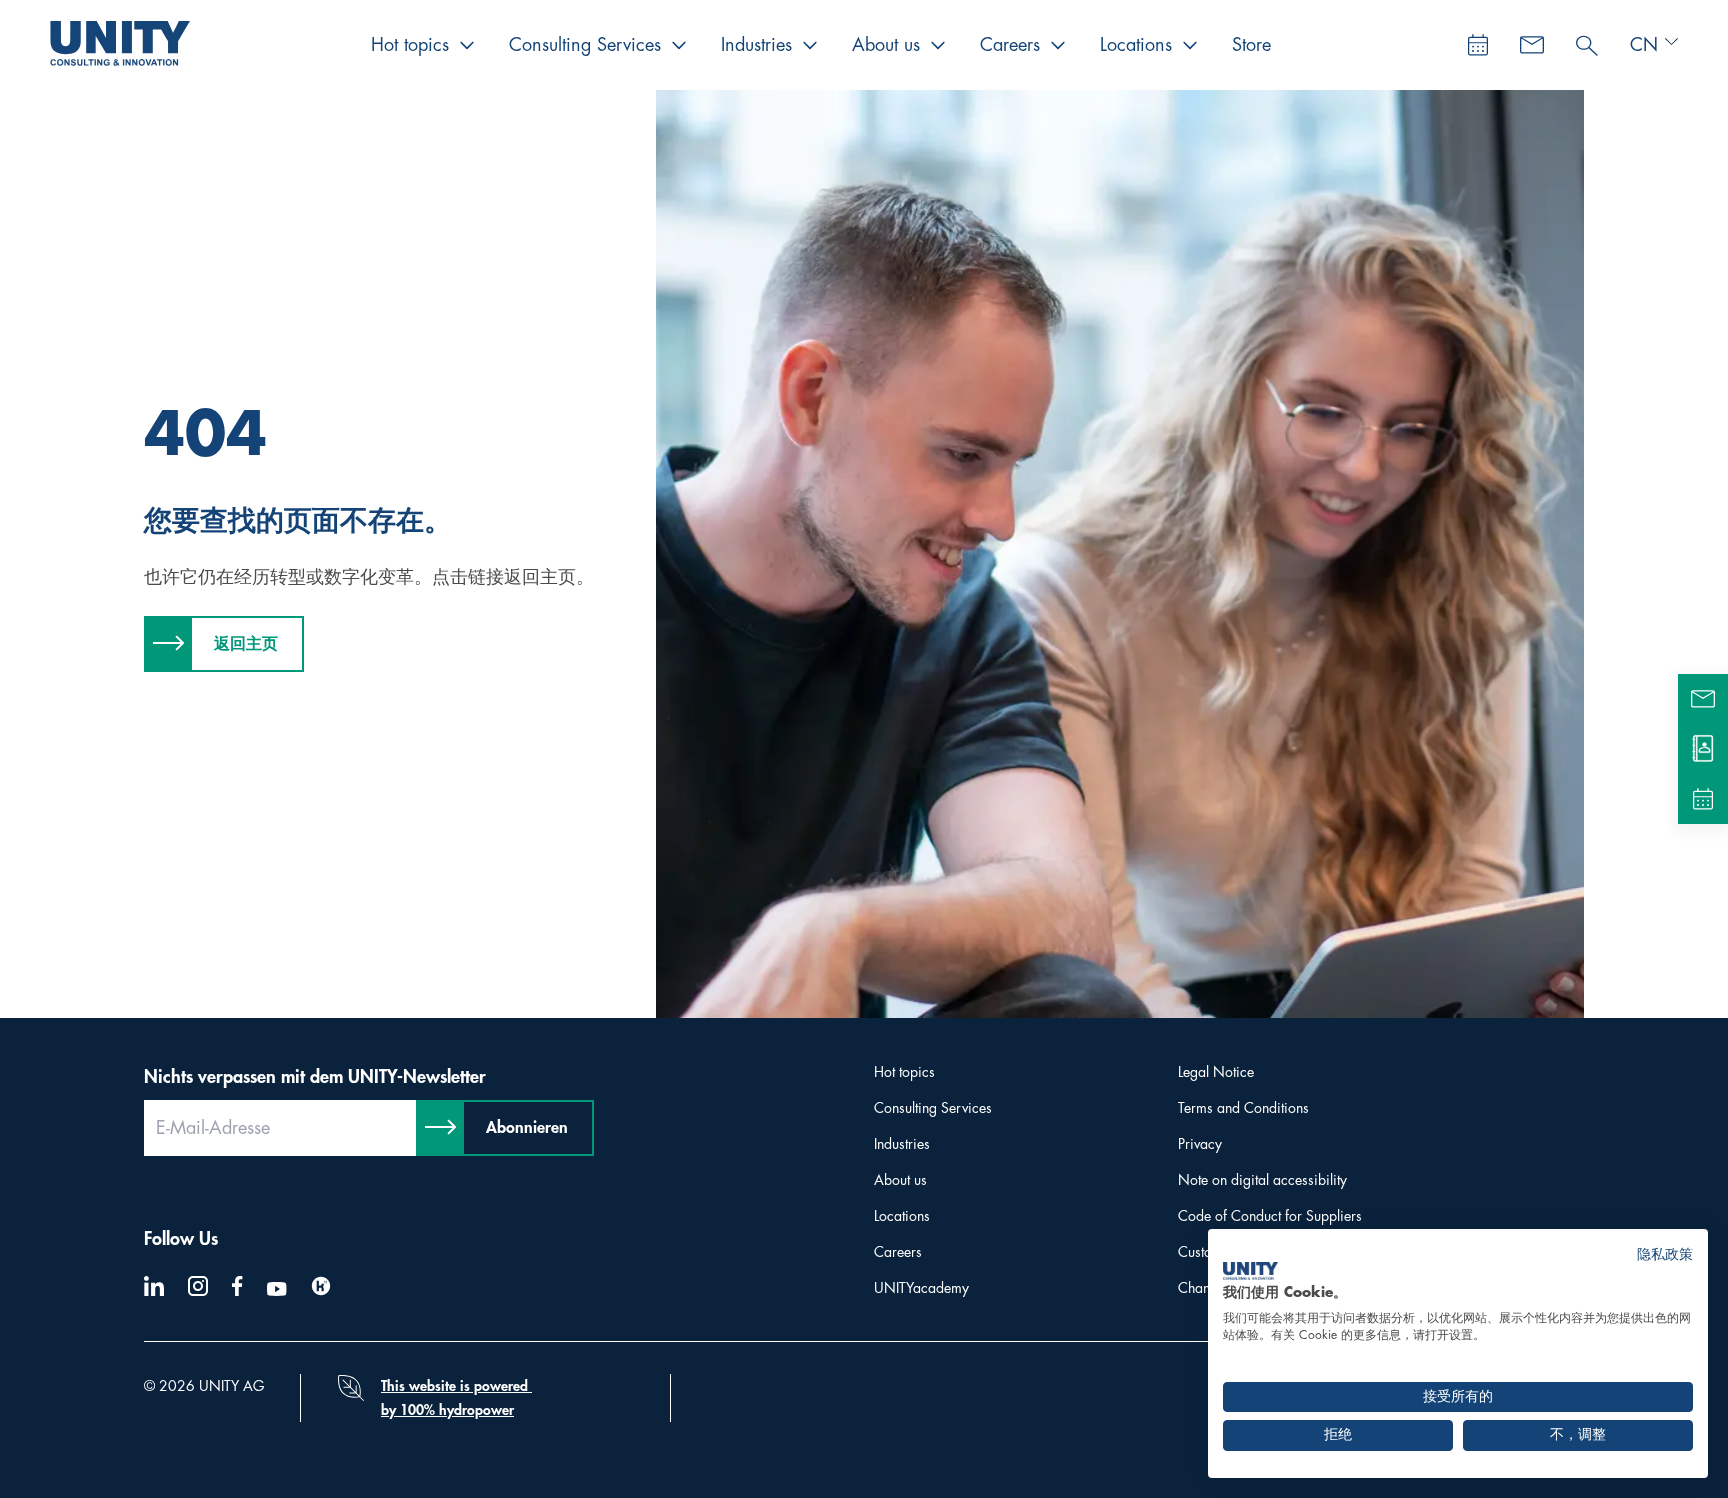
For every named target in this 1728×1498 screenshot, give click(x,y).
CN (1644, 45)
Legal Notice (1216, 1072)
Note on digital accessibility (1262, 1180)
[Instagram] (198, 1286)
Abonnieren (527, 1128)
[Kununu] (321, 1286)
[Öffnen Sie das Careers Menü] (1058, 45)
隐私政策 (1665, 1254)
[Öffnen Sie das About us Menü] (938, 45)
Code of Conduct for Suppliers (1270, 1216)
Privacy (1200, 1144)
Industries (756, 45)
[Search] (1587, 40)
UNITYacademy (921, 1288)
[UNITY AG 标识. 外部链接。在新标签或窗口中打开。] (1250, 1271)
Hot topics (410, 45)
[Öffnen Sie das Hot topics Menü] (467, 45)
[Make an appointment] (1478, 45)
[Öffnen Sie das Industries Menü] (810, 45)
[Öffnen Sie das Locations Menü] (1190, 45)
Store (1251, 45)
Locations (1136, 45)
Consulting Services (585, 45)
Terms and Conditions (1243, 1108)
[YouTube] (277, 1289)
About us (886, 45)
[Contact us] (1532, 45)
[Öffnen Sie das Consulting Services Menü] (679, 45)
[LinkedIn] (154, 1286)
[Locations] (1703, 749)
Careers (1010, 45)
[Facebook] (237, 1286)
